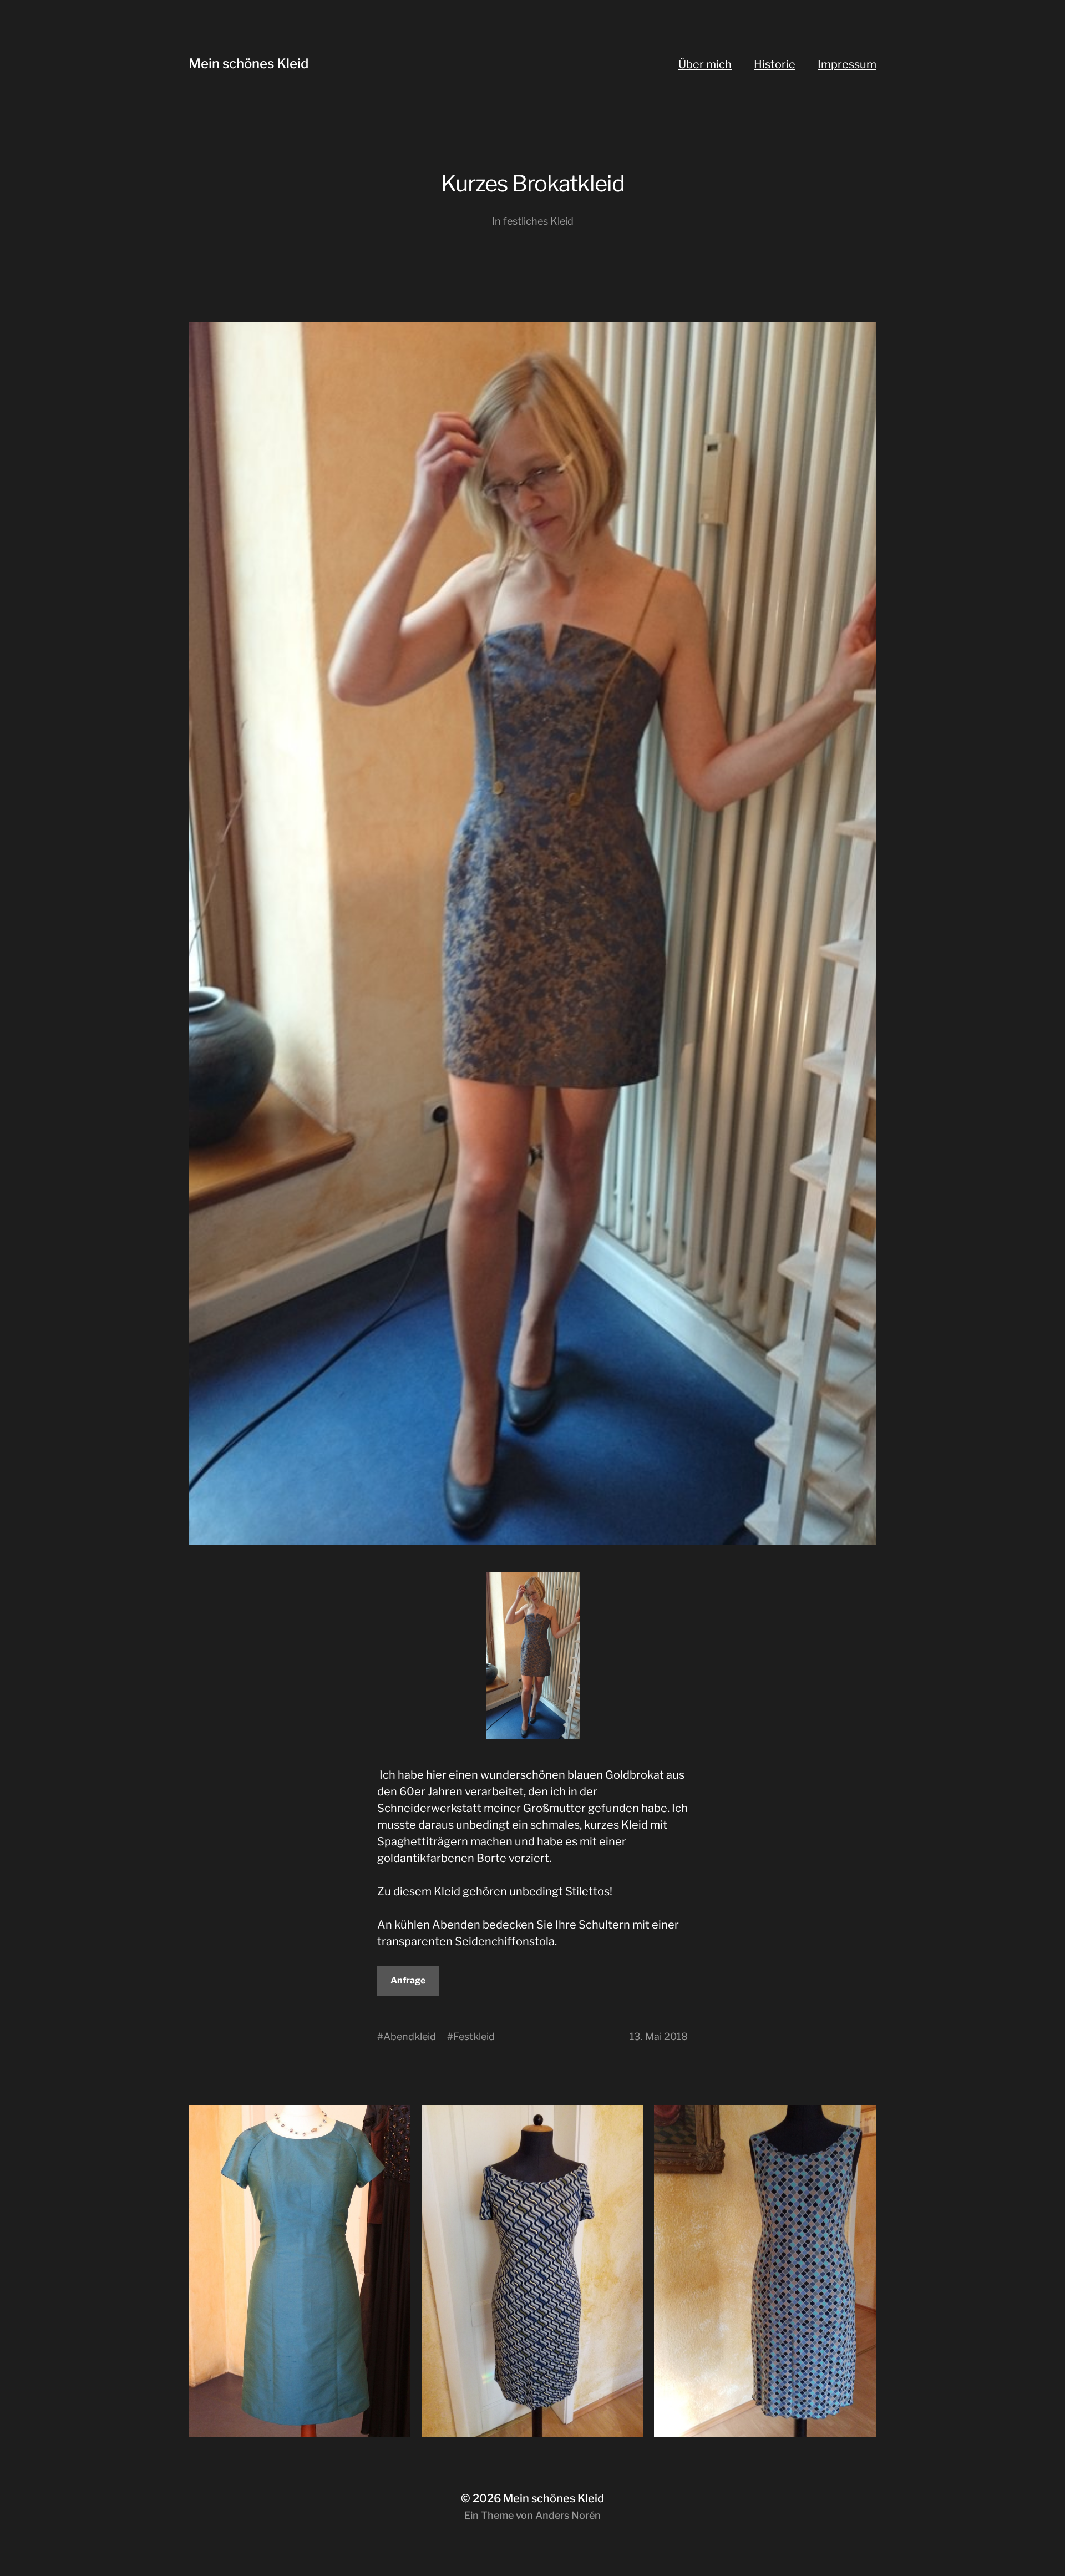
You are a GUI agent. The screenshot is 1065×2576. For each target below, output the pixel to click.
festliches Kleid (538, 221)
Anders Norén (568, 2515)
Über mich (705, 64)
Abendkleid (410, 2036)
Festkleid (474, 2036)
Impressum (847, 64)
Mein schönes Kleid (248, 64)
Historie (775, 64)
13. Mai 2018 (659, 2036)
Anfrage (408, 1980)
